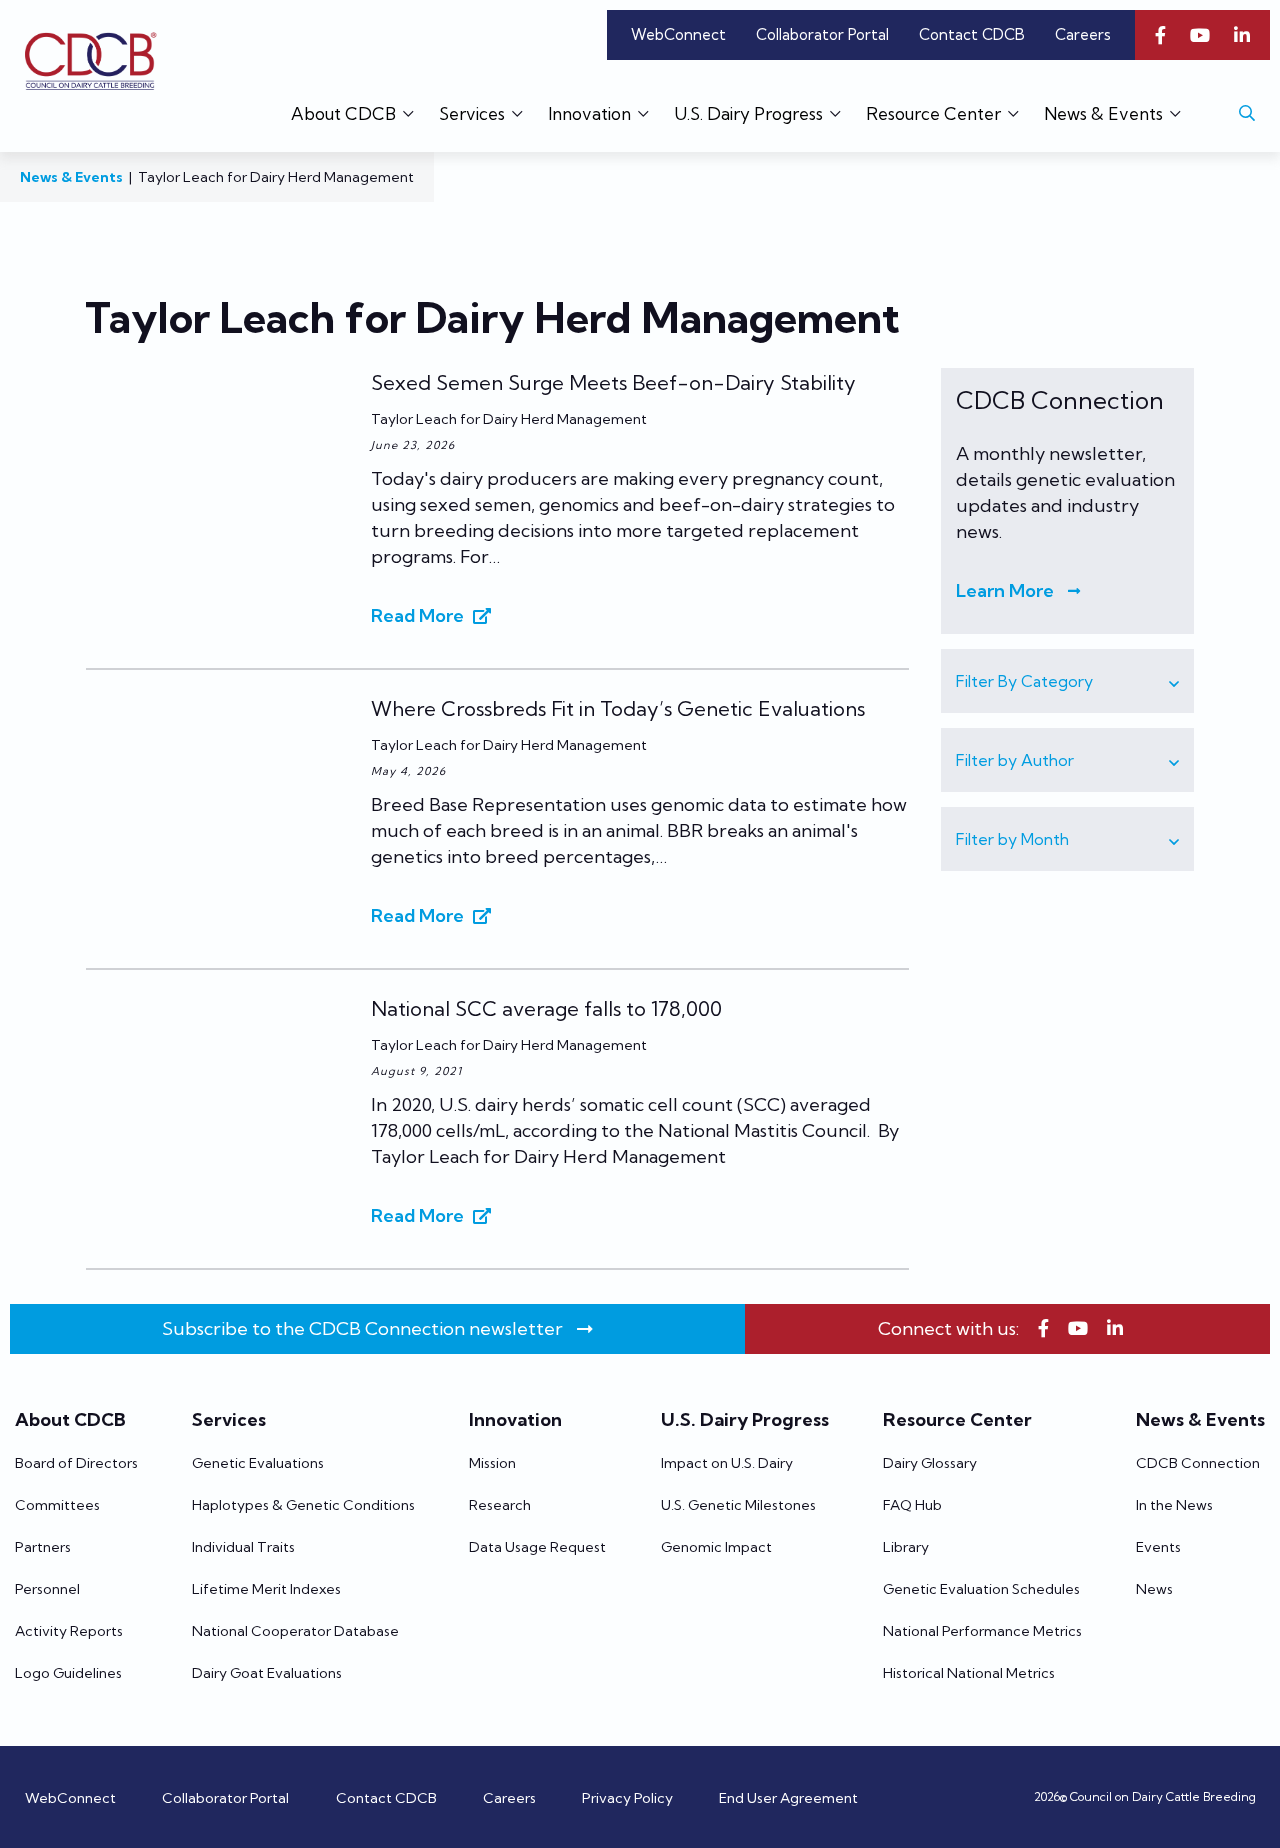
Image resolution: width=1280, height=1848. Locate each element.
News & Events (71, 177)
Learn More (1005, 590)
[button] (1067, 681)
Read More (417, 615)
